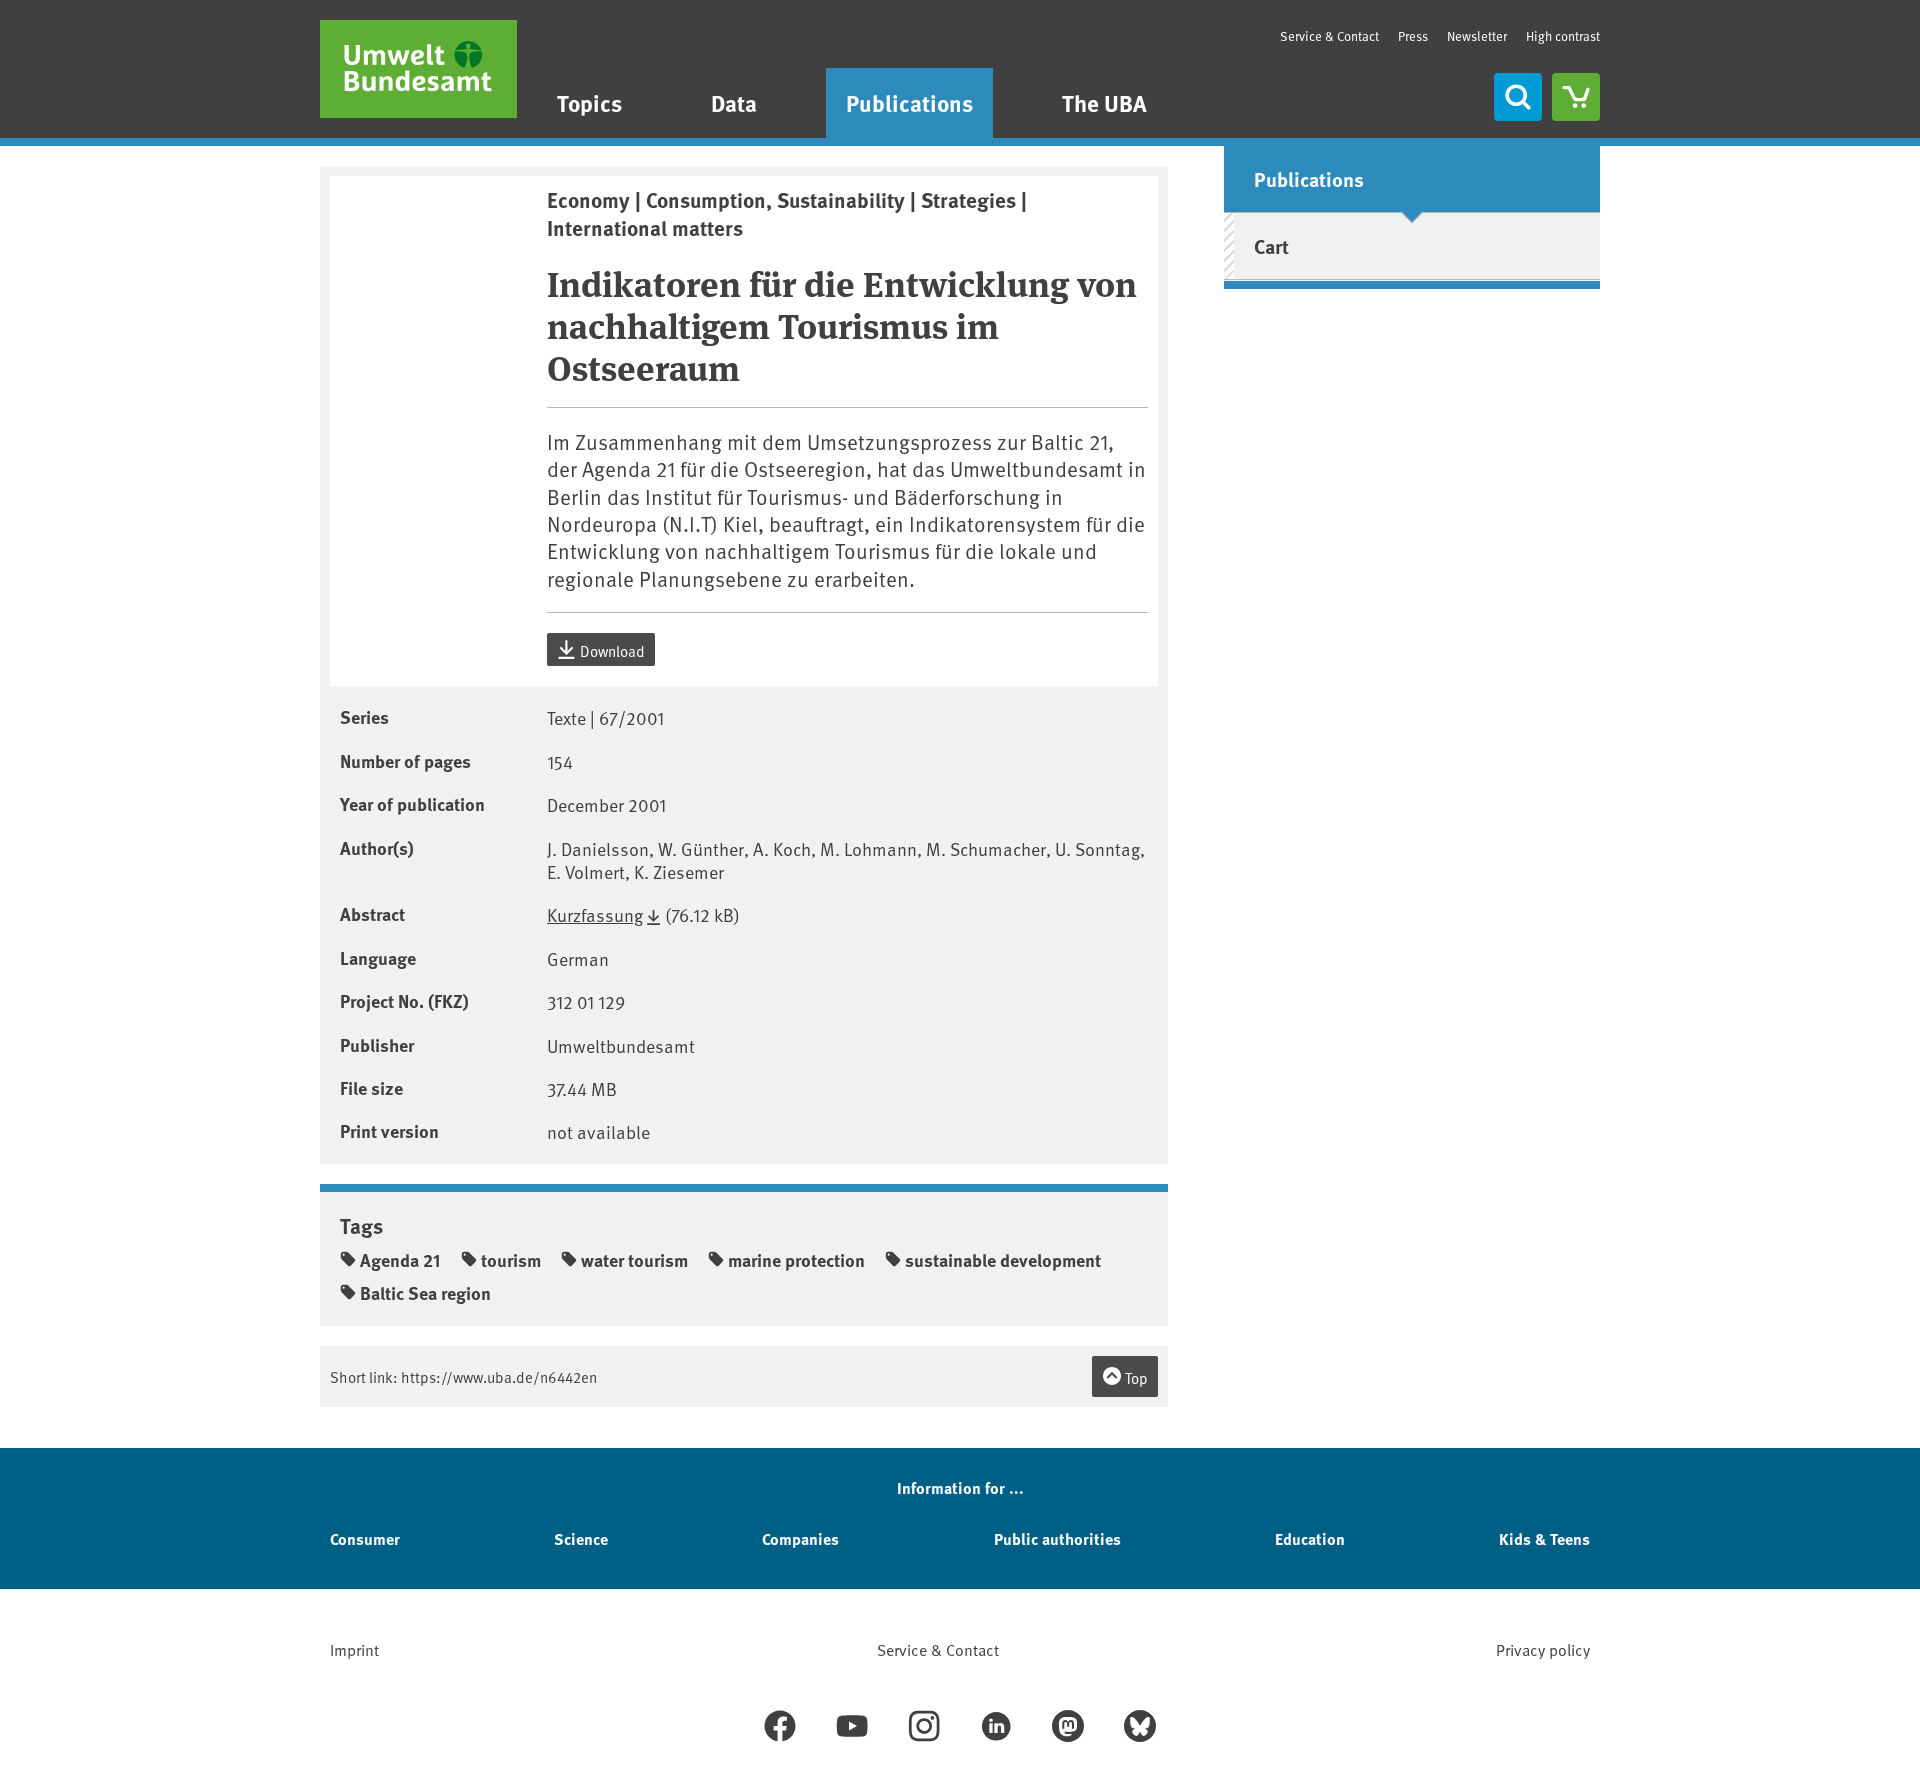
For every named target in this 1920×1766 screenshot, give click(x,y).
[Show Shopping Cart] (1576, 97)
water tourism (634, 1260)
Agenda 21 (400, 1260)
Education (1310, 1538)
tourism (511, 1260)
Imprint (354, 1649)
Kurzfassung (595, 914)
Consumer (365, 1538)
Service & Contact (1329, 36)
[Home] (418, 69)
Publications (909, 102)
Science (581, 1538)
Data (734, 102)
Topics (589, 102)
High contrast (1563, 36)
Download (611, 650)
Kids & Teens (1544, 1538)
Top (1135, 1377)
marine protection (796, 1260)
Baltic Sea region (425, 1293)
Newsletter (1477, 36)
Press (1413, 36)
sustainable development (1003, 1260)
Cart (1271, 245)
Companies (800, 1538)
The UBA (1104, 102)
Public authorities (1057, 1538)
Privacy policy (1543, 1649)
